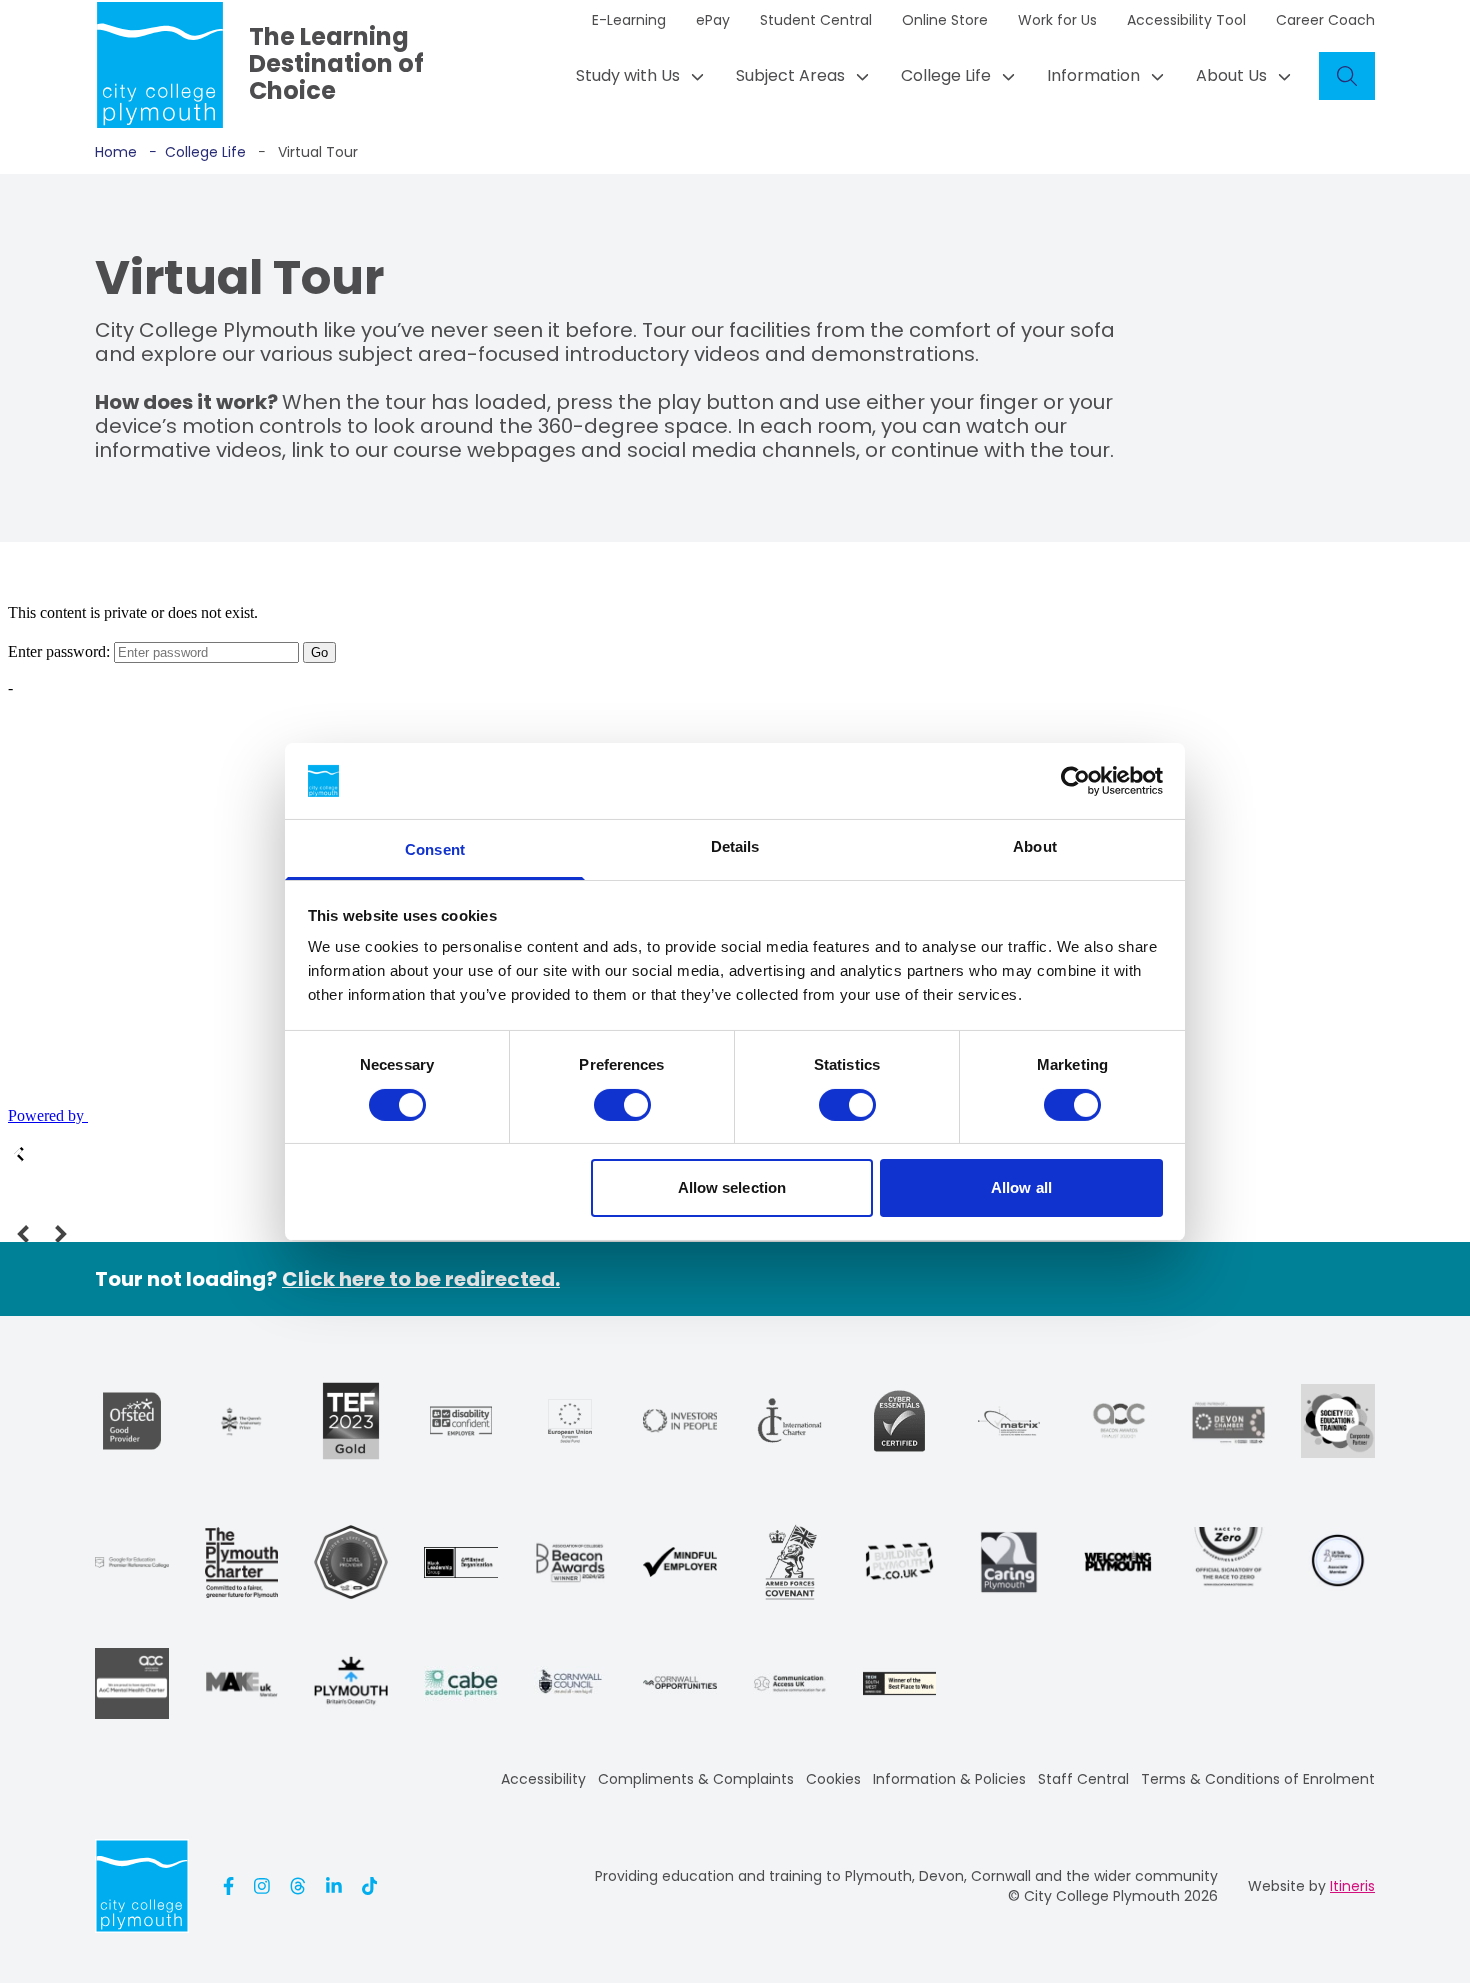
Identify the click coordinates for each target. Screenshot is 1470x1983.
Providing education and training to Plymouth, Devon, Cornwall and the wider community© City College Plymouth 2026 (906, 1886)
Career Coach (1325, 20)
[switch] (622, 1105)
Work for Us (1057, 20)
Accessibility (543, 1779)
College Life (946, 75)
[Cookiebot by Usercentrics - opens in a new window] (1075, 781)
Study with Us (628, 75)
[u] (899, 1421)
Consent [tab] (435, 849)
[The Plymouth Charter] (242, 1562)
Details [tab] (735, 846)
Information (1093, 75)
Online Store (945, 20)
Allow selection (732, 1187)
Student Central (816, 20)
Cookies (833, 1779)
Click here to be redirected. (421, 1279)
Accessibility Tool (1186, 20)
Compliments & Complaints (696, 1779)
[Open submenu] (692, 76)
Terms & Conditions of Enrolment (1258, 1779)
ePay (713, 20)
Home (116, 152)
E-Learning (629, 20)
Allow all (1021, 1187)
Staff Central (1083, 1779)
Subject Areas (790, 75)
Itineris (1352, 1886)
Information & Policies (949, 1779)
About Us (1231, 75)
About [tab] (1035, 846)
